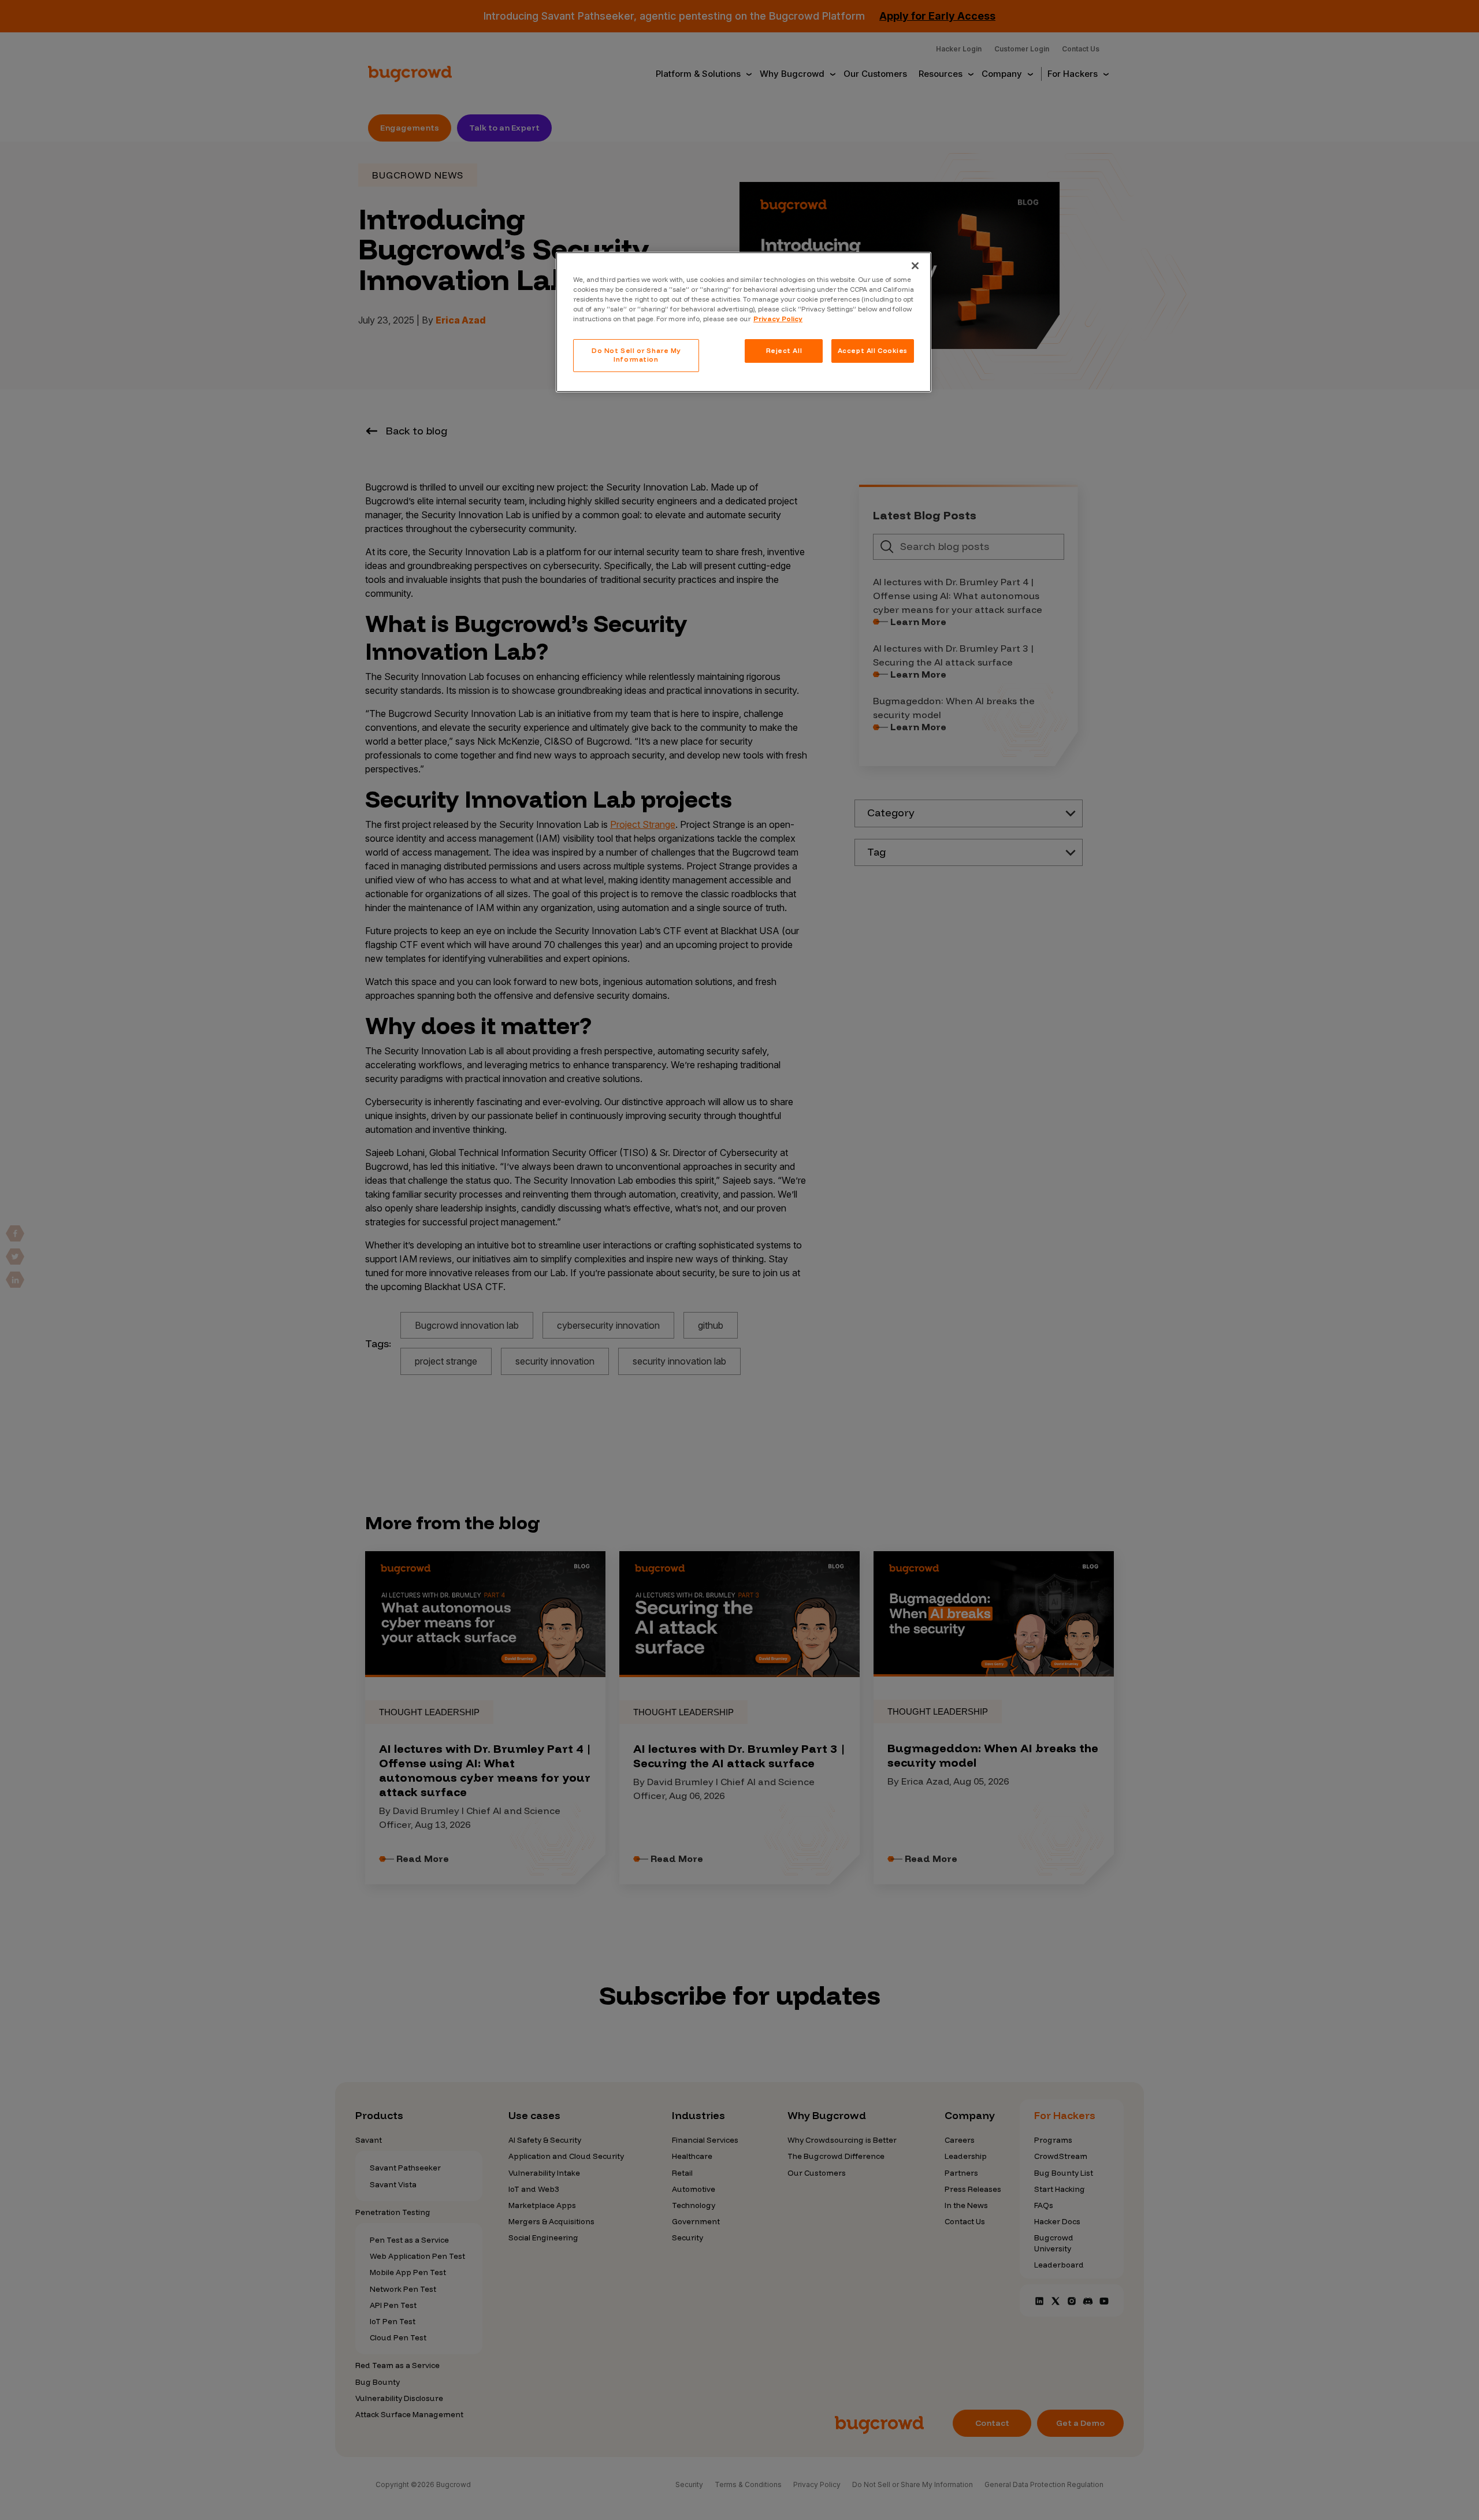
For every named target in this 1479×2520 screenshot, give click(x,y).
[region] (744, 322)
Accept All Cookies (873, 351)
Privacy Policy (778, 319)
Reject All (784, 351)
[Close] (915, 266)
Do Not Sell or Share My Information (636, 355)
